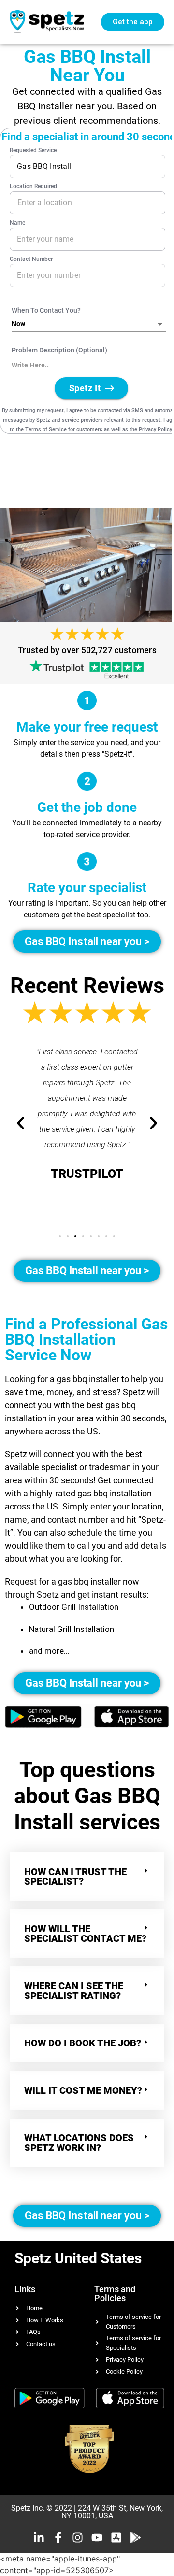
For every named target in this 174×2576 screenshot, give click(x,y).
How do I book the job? (83, 2043)
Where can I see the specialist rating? (74, 1991)
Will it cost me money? (83, 2090)
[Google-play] (136, 2538)
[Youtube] (97, 2538)
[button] (60, 1236)
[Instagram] (78, 2538)
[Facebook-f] (58, 2538)
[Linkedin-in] (39, 2538)
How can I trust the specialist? (75, 1876)
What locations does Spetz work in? (79, 2143)
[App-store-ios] (116, 2538)
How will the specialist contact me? (85, 1934)
